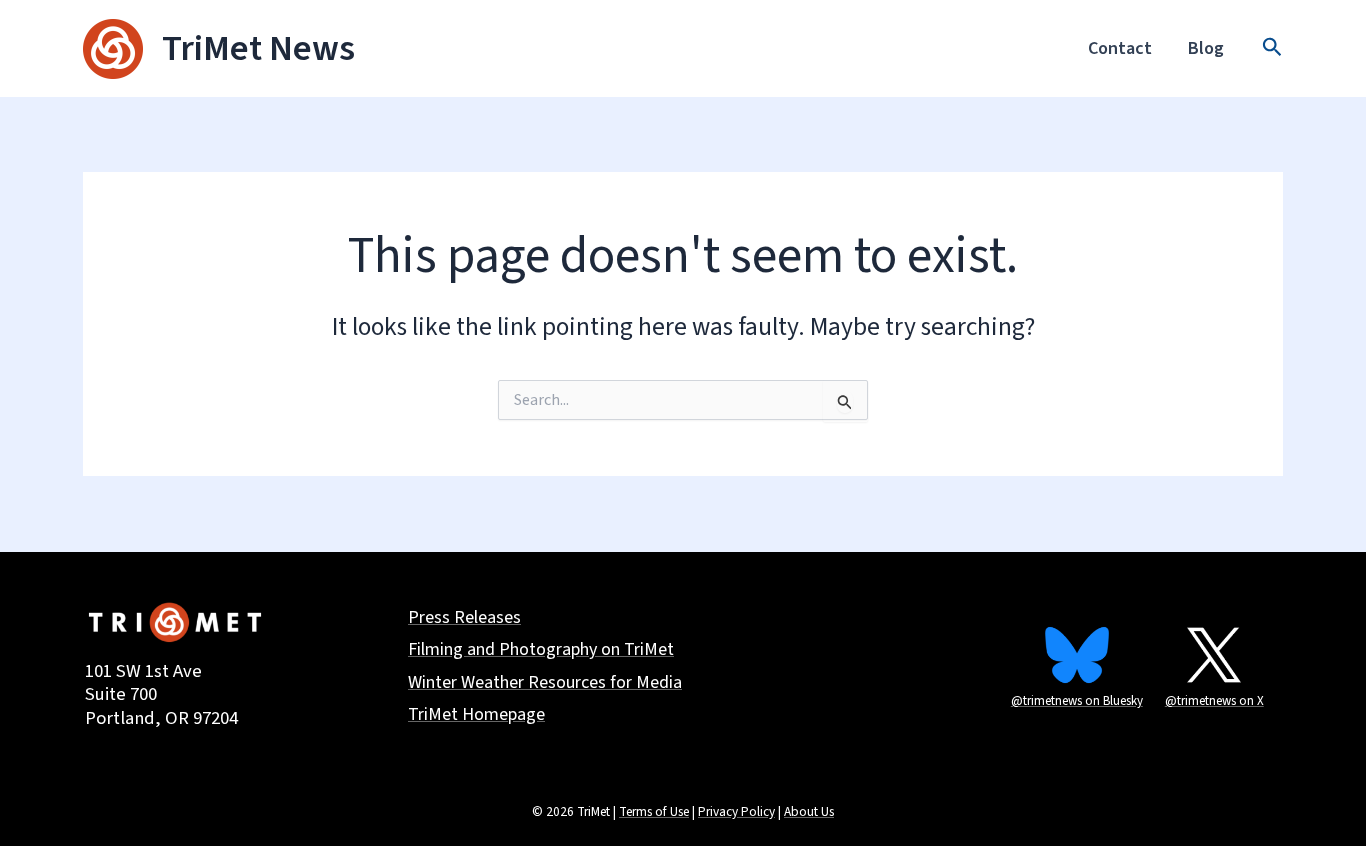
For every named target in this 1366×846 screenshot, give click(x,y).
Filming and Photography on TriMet (541, 650)
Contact (1120, 48)
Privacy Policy (736, 811)
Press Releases (464, 618)
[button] (1272, 49)
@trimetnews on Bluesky (1077, 701)
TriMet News (258, 48)
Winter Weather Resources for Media (545, 683)
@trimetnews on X (1214, 701)
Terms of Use (654, 811)
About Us (809, 811)
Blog (1206, 48)
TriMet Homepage (476, 715)
